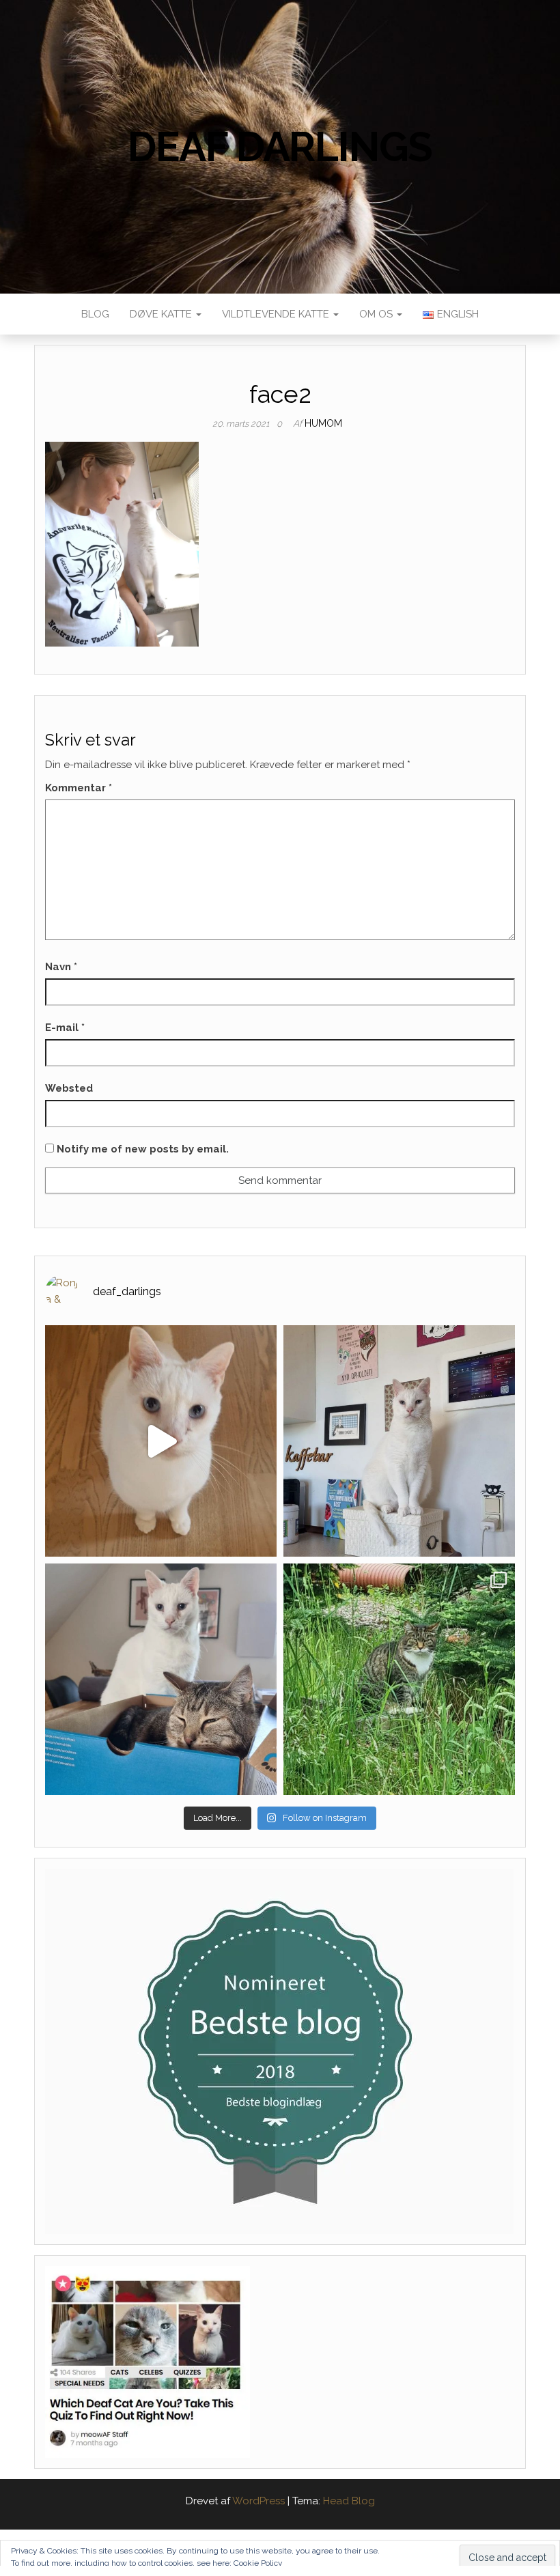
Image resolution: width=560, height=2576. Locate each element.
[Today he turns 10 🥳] (399, 1441)
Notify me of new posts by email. (143, 1149)
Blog (95, 314)
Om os (377, 314)
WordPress (258, 2501)
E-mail (65, 1028)
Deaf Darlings (280, 147)
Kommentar (79, 788)
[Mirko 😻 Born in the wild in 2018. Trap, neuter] (399, 1679)
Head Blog (349, 2501)
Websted (69, 1088)
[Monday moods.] (161, 1679)
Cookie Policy (258, 2563)
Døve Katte (162, 314)
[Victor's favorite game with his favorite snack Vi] (161, 1441)
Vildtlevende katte (277, 314)
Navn (61, 967)
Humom (323, 423)
